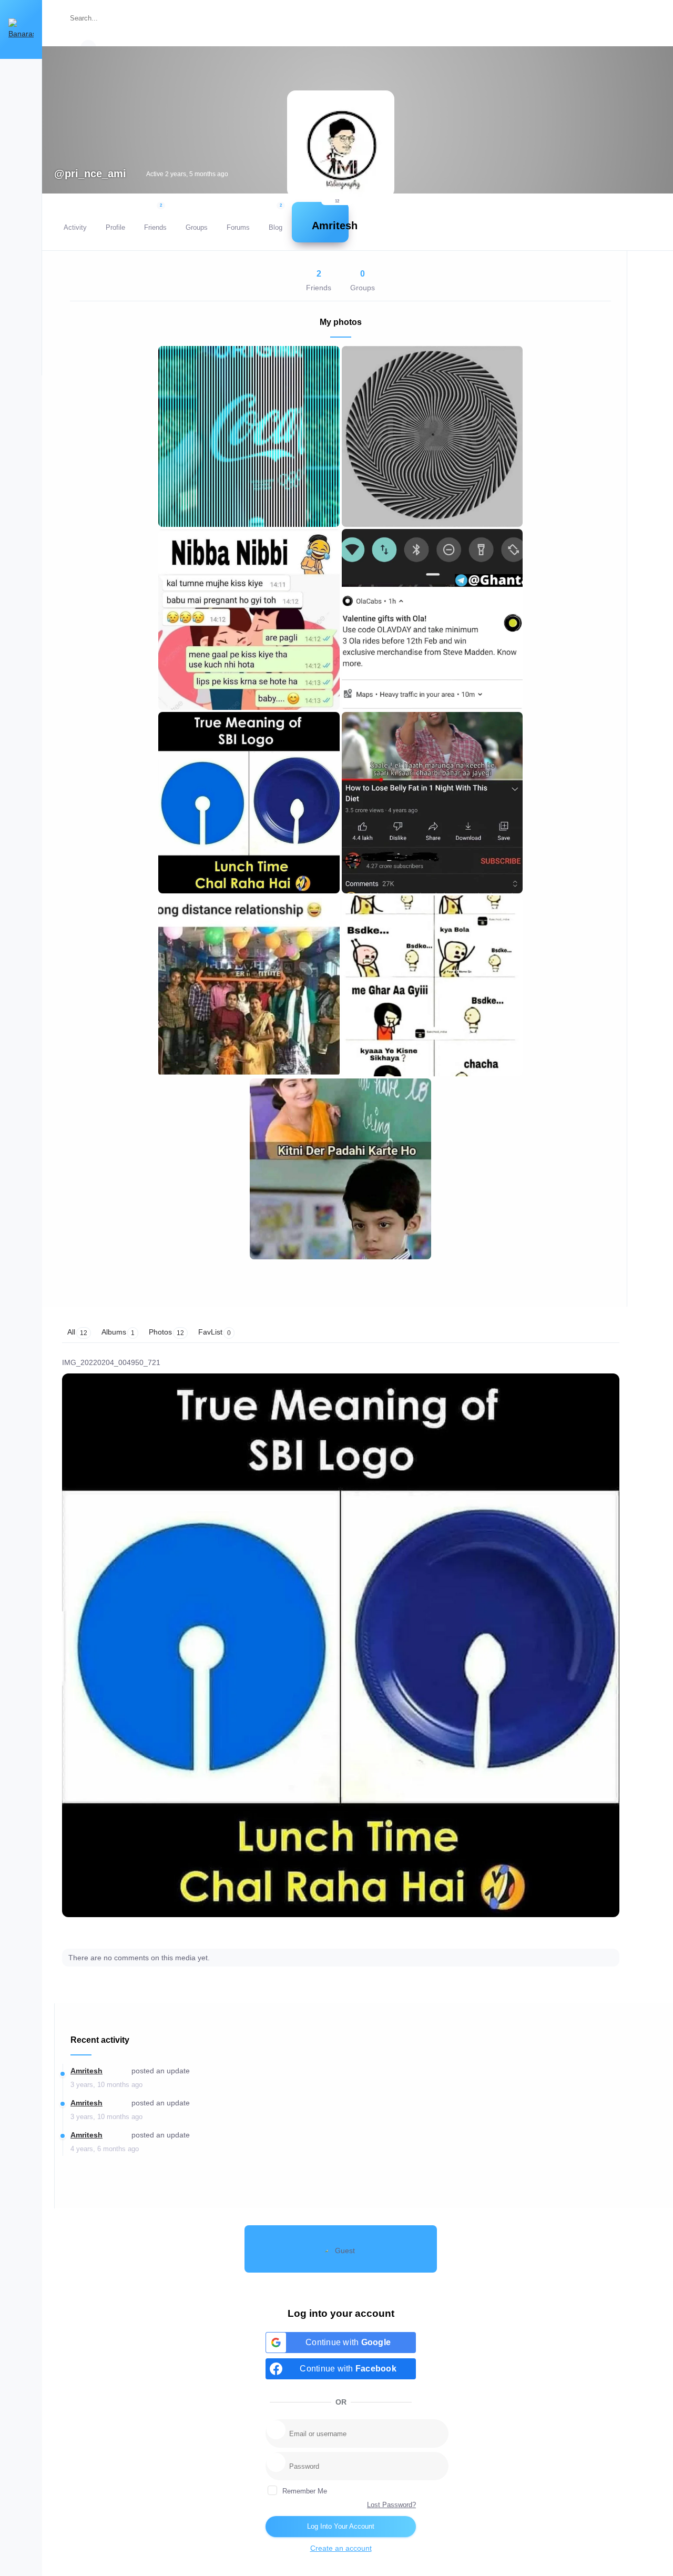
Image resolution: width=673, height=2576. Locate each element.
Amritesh (86, 2071)
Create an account (341, 2548)
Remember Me (304, 2491)
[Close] (651, 22)
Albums (118, 1332)
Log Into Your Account (341, 2526)
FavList (215, 1332)
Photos (166, 1332)
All (77, 1332)
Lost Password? (391, 2505)
